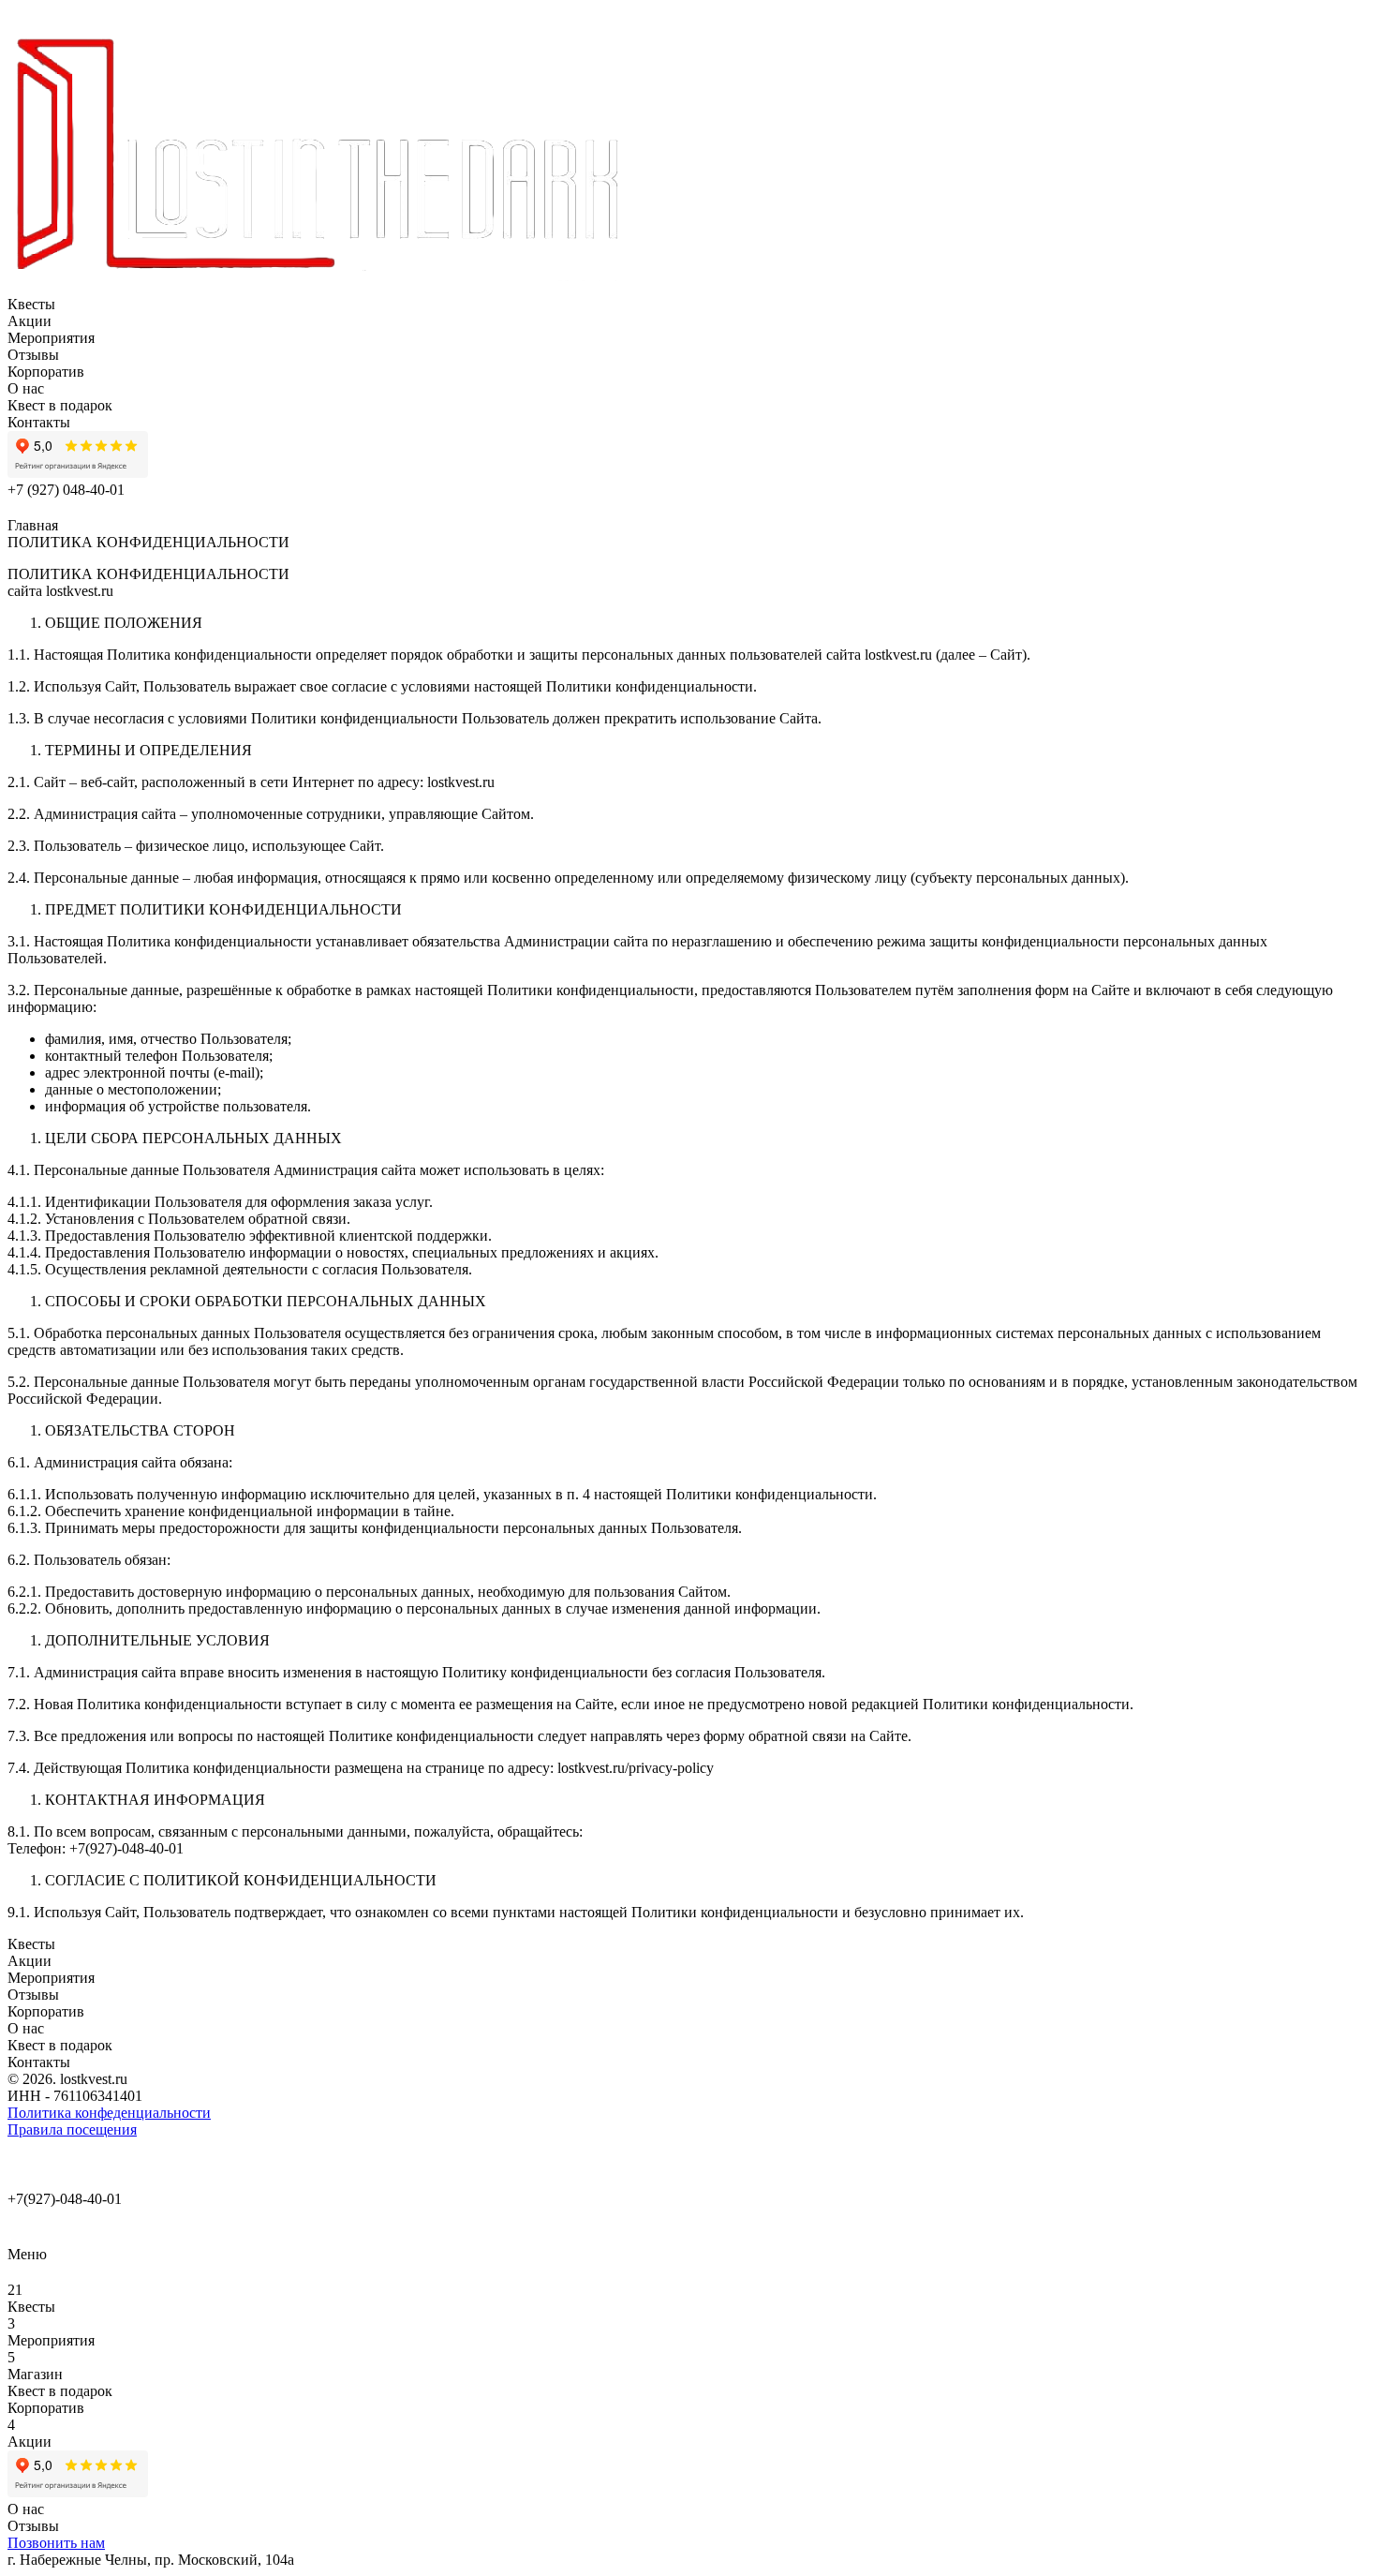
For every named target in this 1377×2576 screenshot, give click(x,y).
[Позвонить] (19, 2225)
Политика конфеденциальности (109, 2113)
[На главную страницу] (319, 287)
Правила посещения (72, 2129)
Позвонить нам (56, 2543)
